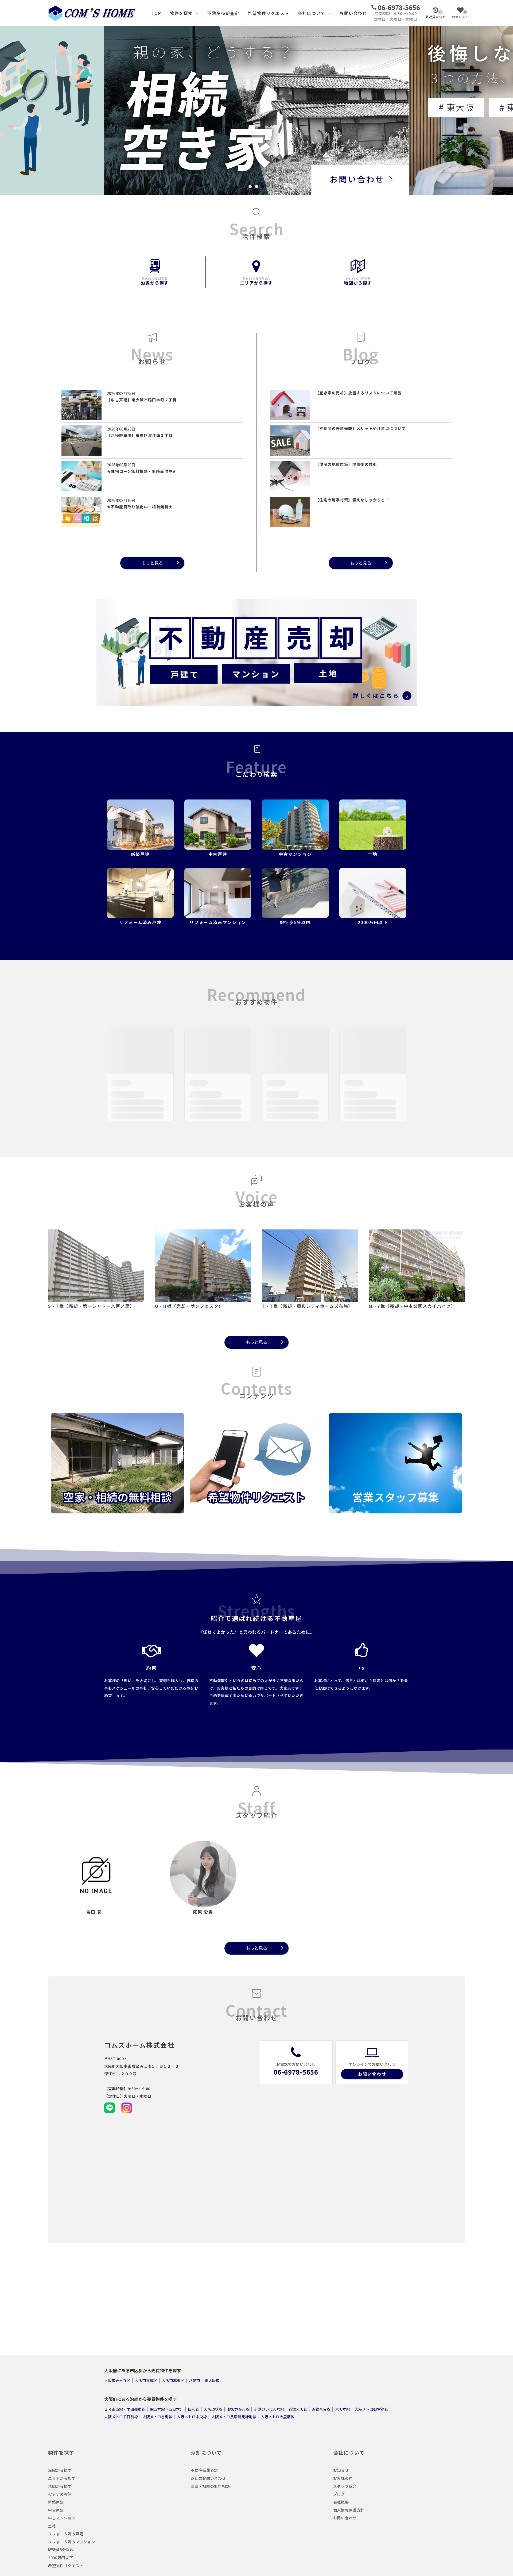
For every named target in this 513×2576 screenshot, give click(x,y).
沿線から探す (155, 280)
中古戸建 (56, 2510)
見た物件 (436, 14)
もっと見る (152, 563)
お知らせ (341, 2470)
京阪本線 (343, 2409)
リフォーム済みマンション (72, 2542)
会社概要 (341, 2502)
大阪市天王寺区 (117, 2380)
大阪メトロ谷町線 (157, 2416)
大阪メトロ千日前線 (121, 2416)
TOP (156, 13)
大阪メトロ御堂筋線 (371, 2409)
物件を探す (181, 13)
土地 (52, 2526)
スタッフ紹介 (345, 2486)
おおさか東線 (238, 2409)
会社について (311, 13)
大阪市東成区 (146, 2380)
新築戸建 (56, 2502)
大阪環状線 (213, 2409)
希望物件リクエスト (268, 13)
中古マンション (62, 2518)
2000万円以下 (61, 2558)
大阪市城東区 (173, 2380)
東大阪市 (212, 2380)
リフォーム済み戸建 (66, 2534)
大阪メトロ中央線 (192, 2416)
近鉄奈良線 (321, 2409)
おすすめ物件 (60, 2494)
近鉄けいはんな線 (269, 2409)
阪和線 (194, 2409)
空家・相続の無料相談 (210, 2486)
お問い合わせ (353, 13)
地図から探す (358, 280)
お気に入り (461, 14)
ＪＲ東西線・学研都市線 (125, 2409)
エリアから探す (256, 280)
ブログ (339, 2494)
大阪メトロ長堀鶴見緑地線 (234, 2416)
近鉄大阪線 (298, 2409)
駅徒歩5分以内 (61, 2550)
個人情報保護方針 (349, 2510)
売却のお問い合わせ (208, 2478)
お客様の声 (343, 2478)
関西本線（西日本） (167, 2409)
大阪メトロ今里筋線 (278, 2416)
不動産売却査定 (223, 13)
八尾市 (195, 2380)
